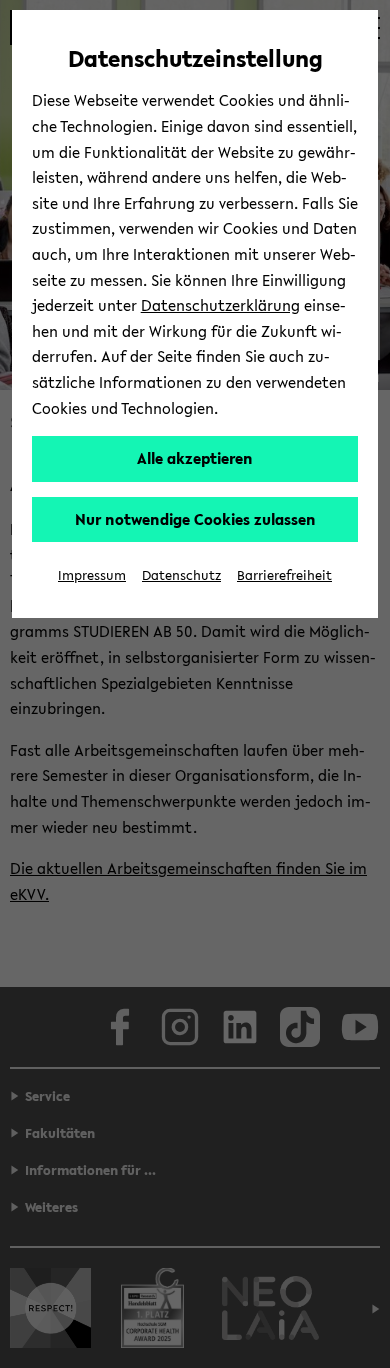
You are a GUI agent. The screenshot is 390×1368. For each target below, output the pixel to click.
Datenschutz (181, 575)
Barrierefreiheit (284, 575)
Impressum (92, 575)
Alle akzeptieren (195, 458)
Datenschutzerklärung (220, 305)
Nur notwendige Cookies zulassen (195, 519)
